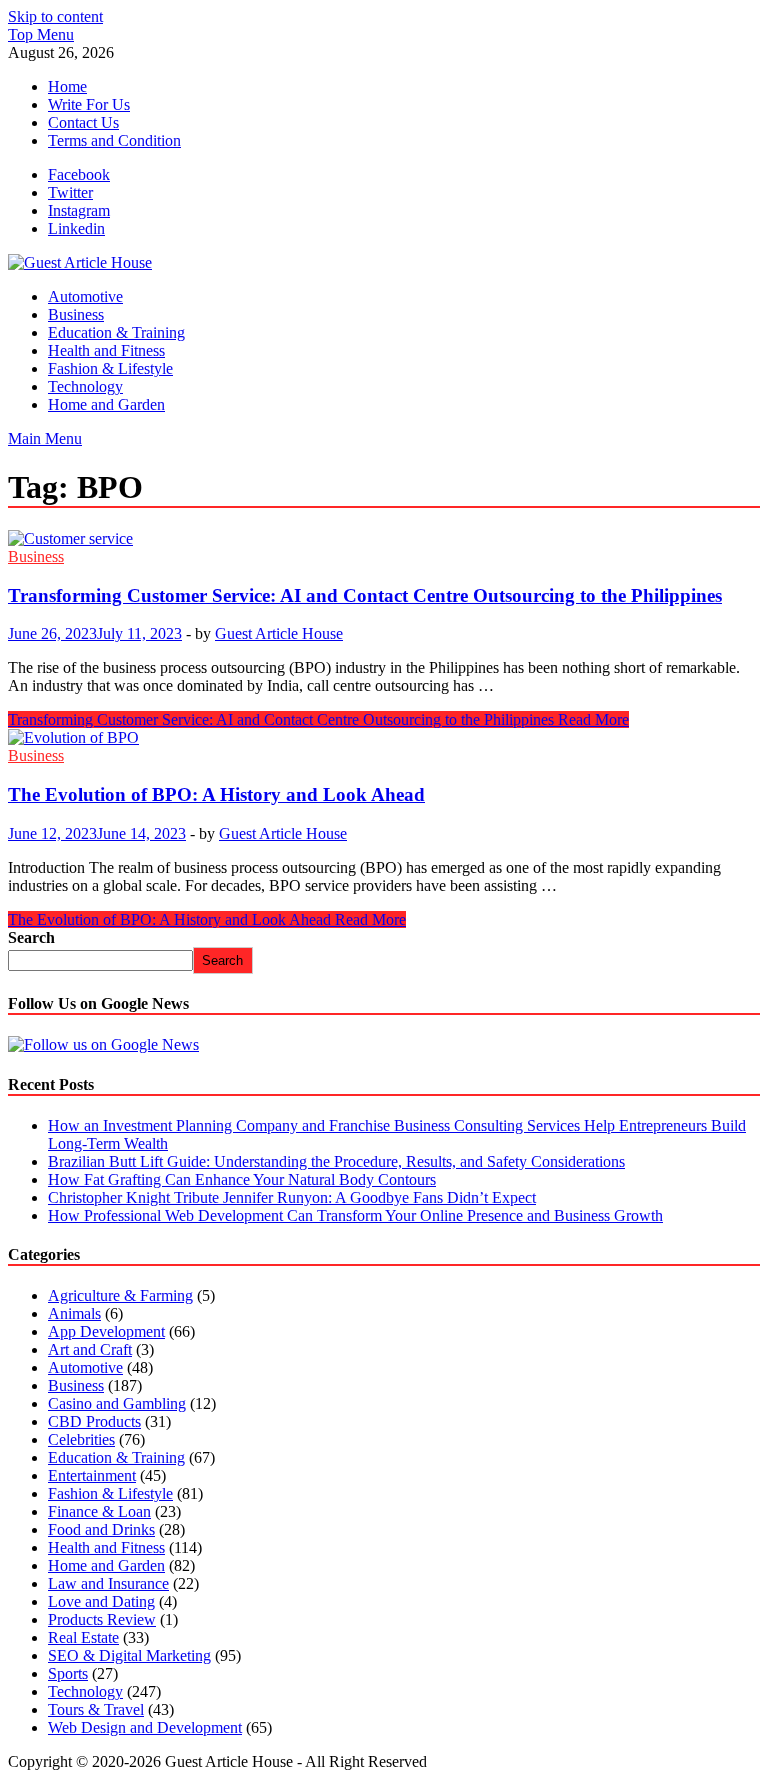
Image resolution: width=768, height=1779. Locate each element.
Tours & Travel (96, 1709)
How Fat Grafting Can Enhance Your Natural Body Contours (242, 1179)
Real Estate (83, 1637)
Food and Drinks (101, 1529)
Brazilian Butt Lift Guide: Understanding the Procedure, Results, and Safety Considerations (336, 1161)
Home (67, 86)
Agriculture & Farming (120, 1295)
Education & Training (116, 332)
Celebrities (81, 1439)
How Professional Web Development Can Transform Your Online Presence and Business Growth (355, 1215)
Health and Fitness (106, 350)
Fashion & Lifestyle (110, 368)
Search (31, 937)
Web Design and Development (145, 1727)
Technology (85, 386)
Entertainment (92, 1475)
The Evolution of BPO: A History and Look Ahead (216, 794)
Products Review (102, 1619)
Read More (318, 719)
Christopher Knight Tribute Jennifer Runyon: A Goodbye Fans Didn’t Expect (292, 1197)
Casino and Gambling (117, 1403)
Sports (68, 1673)
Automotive (85, 296)
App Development (106, 1331)
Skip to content (55, 16)
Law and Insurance (108, 1583)
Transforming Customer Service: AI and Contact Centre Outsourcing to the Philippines (365, 595)
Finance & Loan (99, 1511)
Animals (74, 1313)
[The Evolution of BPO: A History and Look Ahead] (384, 738)
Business (76, 314)
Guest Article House (279, 633)
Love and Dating (101, 1601)
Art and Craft (90, 1349)
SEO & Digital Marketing (129, 1655)
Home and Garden (106, 404)
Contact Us (83, 122)
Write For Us (89, 104)
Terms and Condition (114, 140)
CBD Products (94, 1421)
